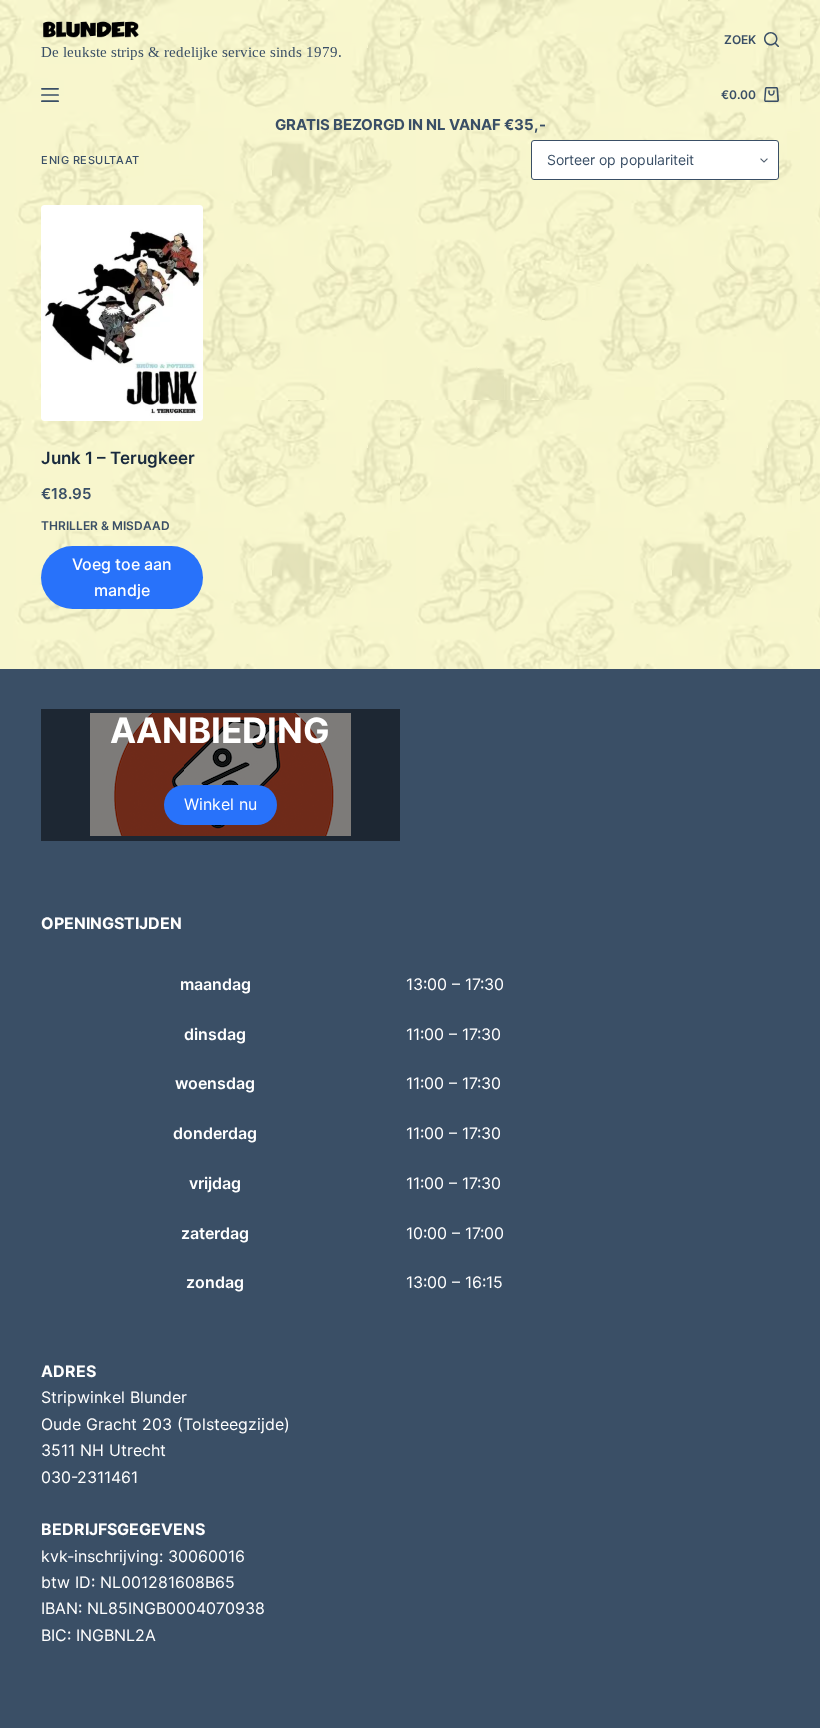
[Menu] (50, 95)
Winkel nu (220, 804)
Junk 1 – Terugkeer (118, 458)
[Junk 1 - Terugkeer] (122, 313)
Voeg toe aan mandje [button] (122, 577)
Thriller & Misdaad (105, 525)
